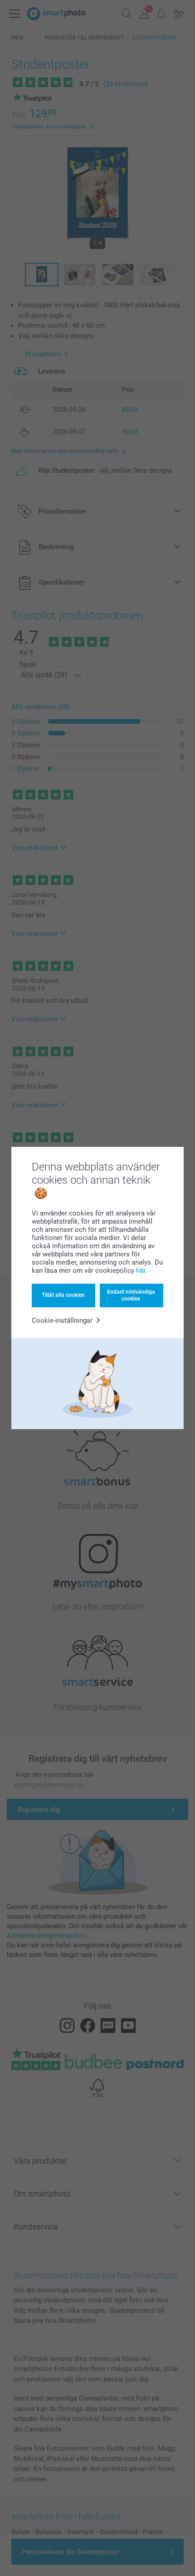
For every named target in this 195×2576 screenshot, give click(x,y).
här (141, 1270)
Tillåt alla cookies (63, 1295)
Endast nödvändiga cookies (131, 1295)
